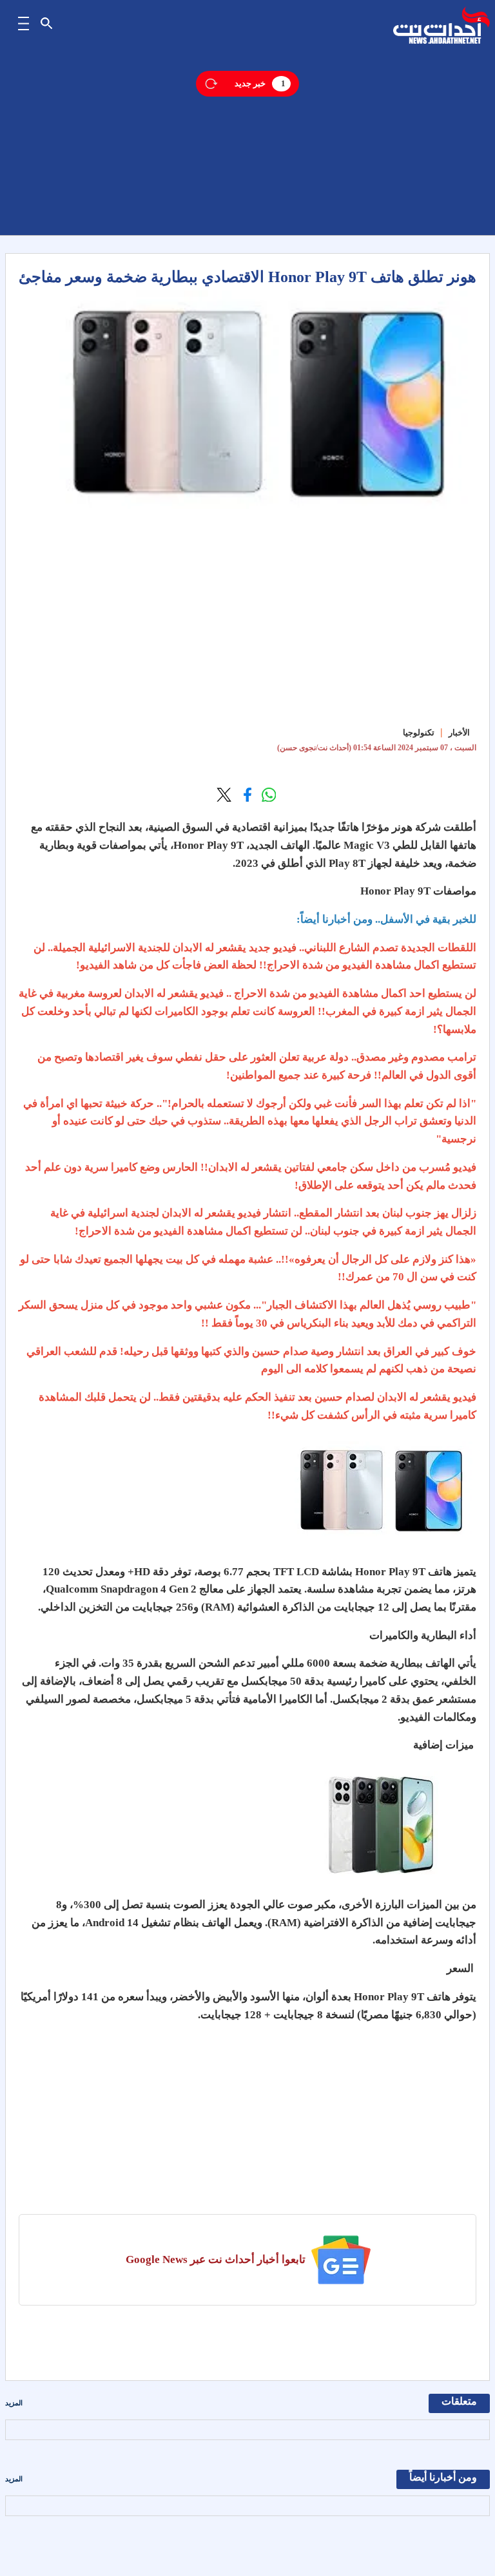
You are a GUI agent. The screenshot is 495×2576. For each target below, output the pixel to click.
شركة (428, 827)
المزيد (14, 2403)
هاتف (440, 1572)
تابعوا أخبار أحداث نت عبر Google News (216, 2259)
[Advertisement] (247, 145)
